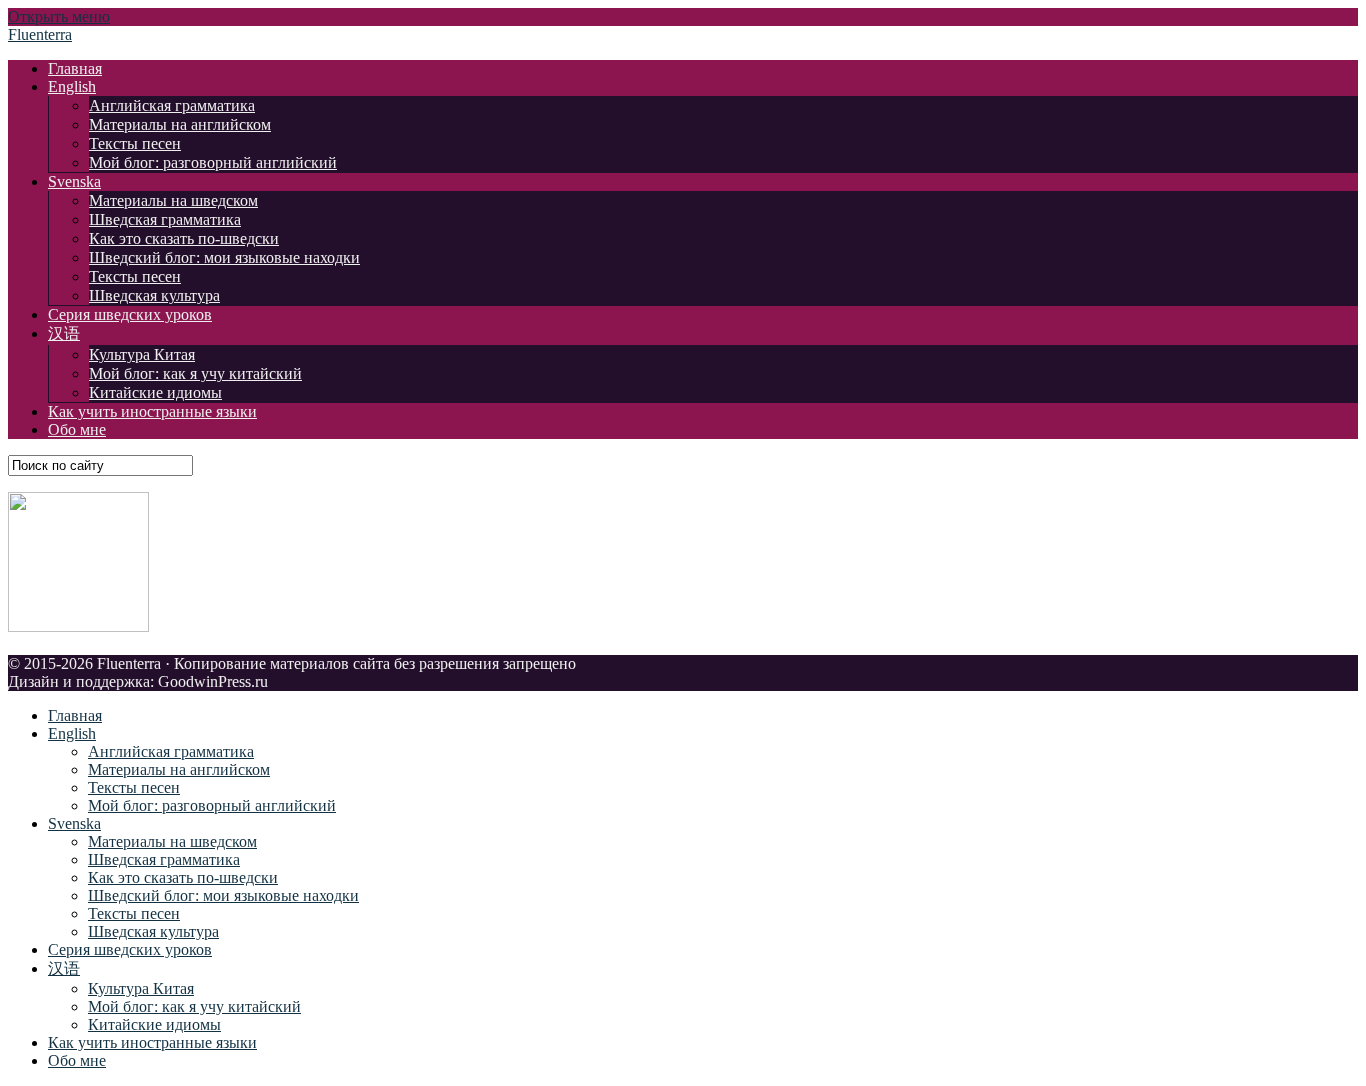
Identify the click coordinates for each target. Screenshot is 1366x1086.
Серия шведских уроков (130, 314)
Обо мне (77, 429)
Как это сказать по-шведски (184, 238)
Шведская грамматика (165, 219)
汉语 (64, 333)
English (72, 86)
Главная (75, 68)
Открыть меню (59, 16)
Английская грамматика (172, 105)
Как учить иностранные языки (152, 411)
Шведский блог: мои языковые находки (224, 257)
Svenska (74, 181)
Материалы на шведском (173, 200)
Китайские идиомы (155, 392)
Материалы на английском (180, 124)
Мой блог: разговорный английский (213, 162)
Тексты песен (135, 143)
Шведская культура (154, 295)
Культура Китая (142, 354)
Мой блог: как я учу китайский (195, 373)
